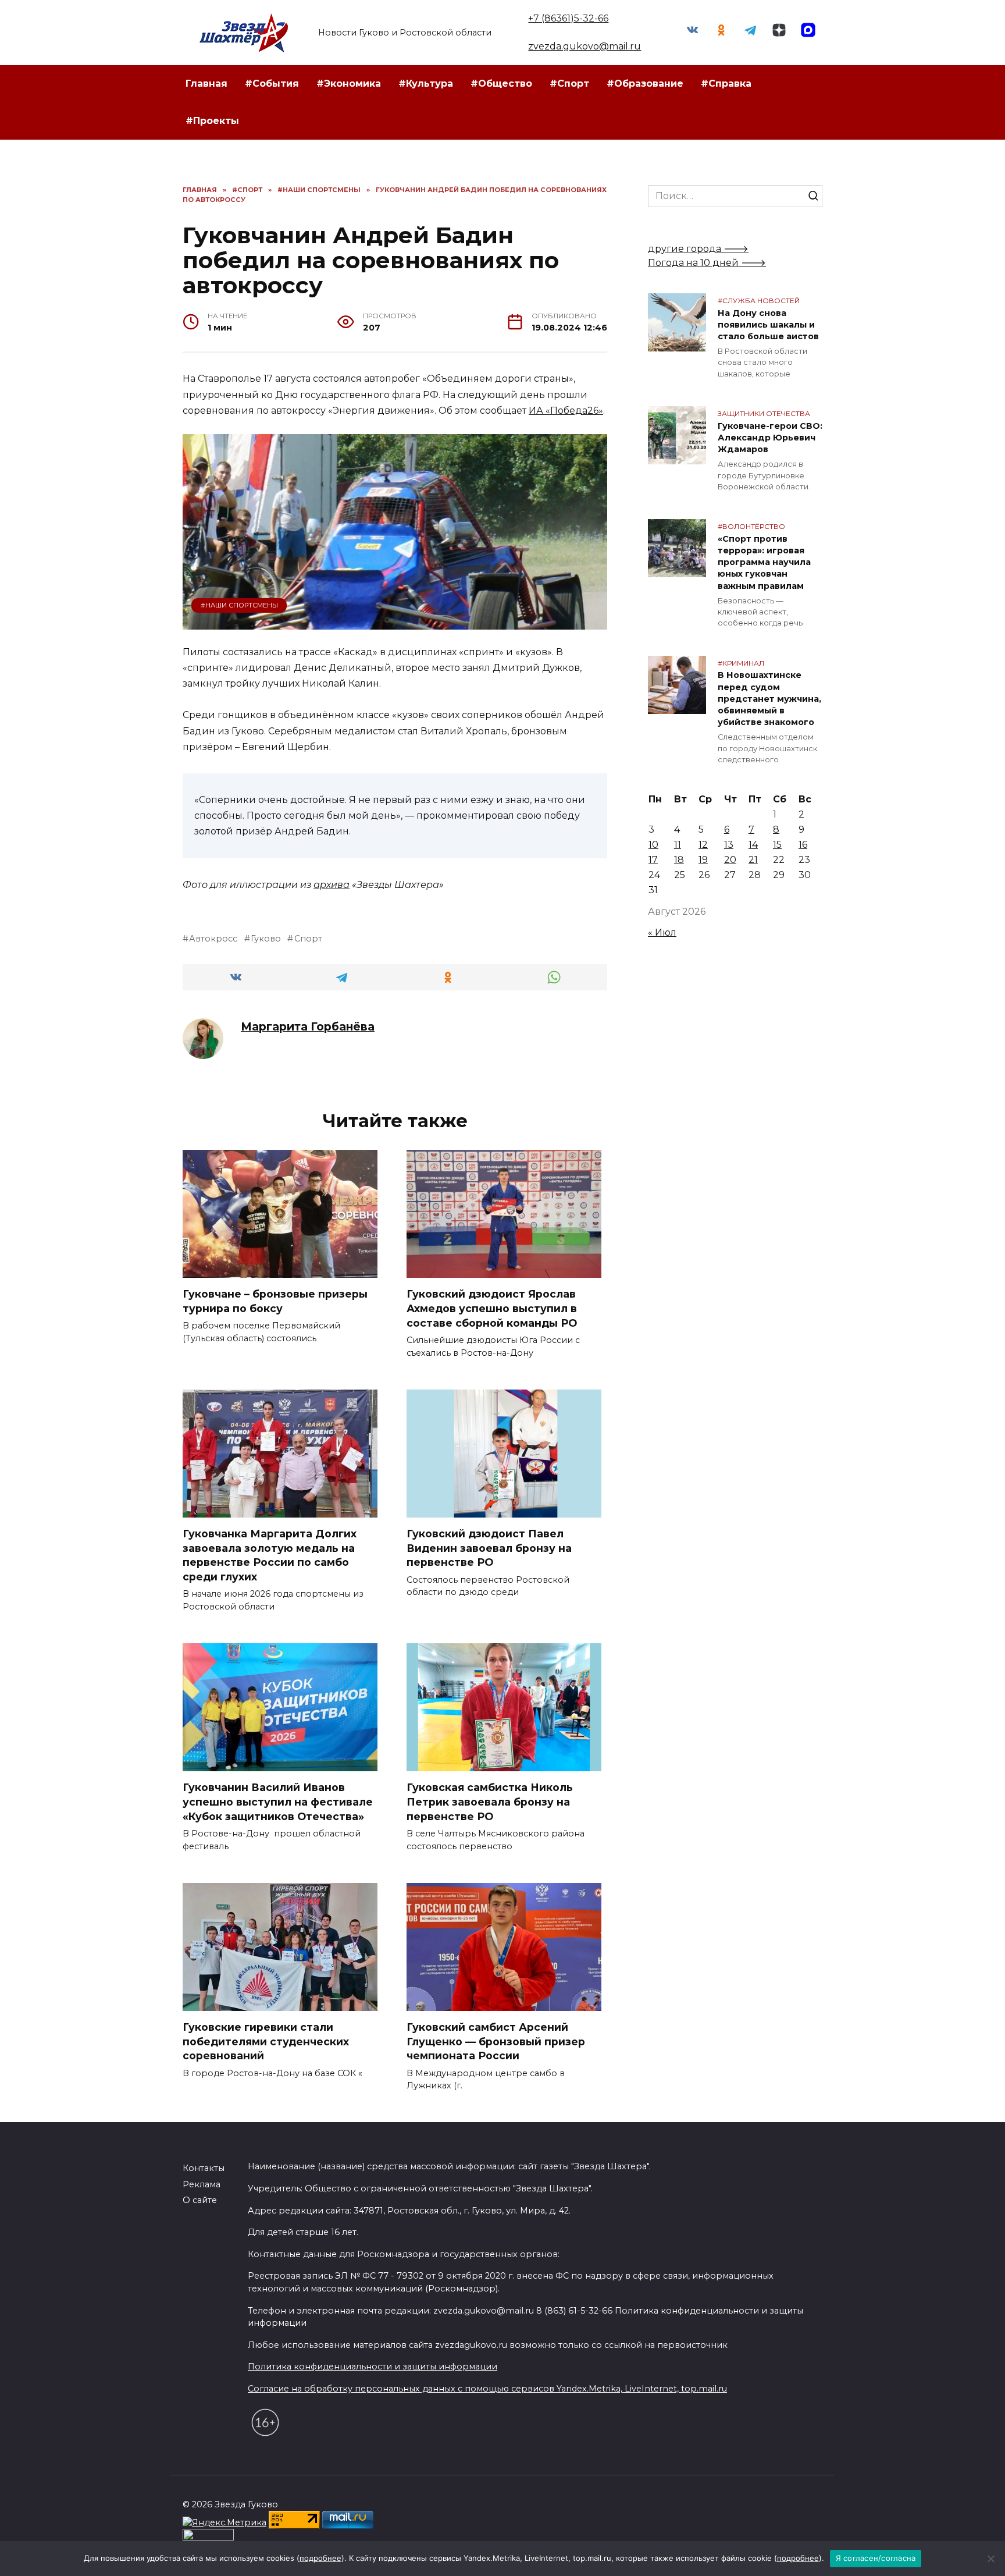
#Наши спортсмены (239, 605)
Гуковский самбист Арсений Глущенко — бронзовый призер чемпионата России (496, 2041)
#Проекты (212, 121)
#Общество (501, 84)
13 (729, 845)
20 (730, 860)
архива (332, 885)
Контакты (204, 2168)
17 (653, 860)
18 (679, 860)
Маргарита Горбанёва (308, 1026)
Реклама (202, 2184)
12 (703, 845)
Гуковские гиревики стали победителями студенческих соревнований (266, 2041)
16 (803, 845)
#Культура (426, 84)
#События (272, 84)
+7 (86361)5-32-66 (568, 18)
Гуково (266, 939)
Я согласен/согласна (876, 2558)
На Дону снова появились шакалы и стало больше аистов (768, 325)
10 (653, 845)
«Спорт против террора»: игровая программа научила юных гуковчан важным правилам (764, 562)
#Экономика (349, 84)
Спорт (308, 939)
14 (753, 845)
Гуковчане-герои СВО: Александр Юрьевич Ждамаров (770, 438)
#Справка (726, 84)
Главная (206, 84)
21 (753, 860)
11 (678, 845)
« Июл (662, 932)
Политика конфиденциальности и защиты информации (373, 2367)
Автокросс (213, 939)
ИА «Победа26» (566, 411)
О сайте (200, 2200)
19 (703, 860)
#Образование (645, 84)
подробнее (320, 2558)
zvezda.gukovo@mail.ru (585, 46)
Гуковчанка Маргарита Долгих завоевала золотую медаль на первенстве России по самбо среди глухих (270, 1555)
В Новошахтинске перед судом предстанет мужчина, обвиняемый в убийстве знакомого (769, 699)
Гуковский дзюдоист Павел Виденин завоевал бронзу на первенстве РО (489, 1548)
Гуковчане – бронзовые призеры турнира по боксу (275, 1301)
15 (777, 845)
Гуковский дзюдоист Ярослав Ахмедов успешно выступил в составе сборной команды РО (492, 1308)
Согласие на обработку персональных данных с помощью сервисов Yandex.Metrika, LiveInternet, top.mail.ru (487, 2389)
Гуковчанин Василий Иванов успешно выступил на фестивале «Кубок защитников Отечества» (278, 1802)
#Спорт (569, 84)
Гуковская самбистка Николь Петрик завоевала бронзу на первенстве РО (490, 1802)
